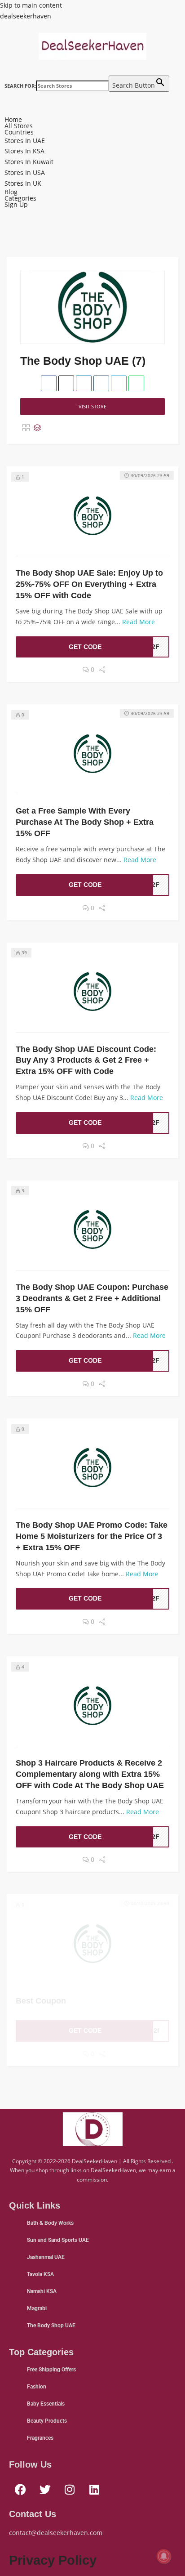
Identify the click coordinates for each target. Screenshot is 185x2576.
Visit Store (92, 406)
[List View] (37, 428)
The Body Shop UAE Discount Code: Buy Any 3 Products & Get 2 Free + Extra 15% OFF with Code (86, 1060)
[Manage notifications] (164, 2556)
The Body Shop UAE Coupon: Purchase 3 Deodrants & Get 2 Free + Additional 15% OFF (92, 1298)
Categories (20, 198)
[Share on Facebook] (49, 383)
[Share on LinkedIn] (84, 383)
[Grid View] (26, 428)
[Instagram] (70, 2489)
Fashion (37, 2387)
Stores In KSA (24, 151)
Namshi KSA (42, 2291)
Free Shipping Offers (51, 2370)
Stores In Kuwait (29, 162)
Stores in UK (23, 183)
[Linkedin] (94, 2489)
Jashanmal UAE (46, 2257)
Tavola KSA (40, 2274)
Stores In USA (25, 172)
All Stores (19, 126)
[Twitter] (45, 2489)
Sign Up (16, 205)
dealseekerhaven (26, 16)
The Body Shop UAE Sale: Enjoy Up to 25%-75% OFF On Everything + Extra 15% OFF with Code (89, 584)
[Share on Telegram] (119, 383)
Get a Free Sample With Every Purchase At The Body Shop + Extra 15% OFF (85, 822)
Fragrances (40, 2438)
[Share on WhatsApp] (136, 383)
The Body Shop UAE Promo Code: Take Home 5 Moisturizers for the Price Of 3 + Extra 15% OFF (92, 1536)
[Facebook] (20, 2489)
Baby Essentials (46, 2404)
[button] (92, 113)
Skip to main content (31, 5)
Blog (11, 192)
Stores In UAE (25, 141)
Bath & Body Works (50, 2223)
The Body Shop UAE (51, 2326)
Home (13, 120)
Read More (139, 622)
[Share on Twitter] (66, 383)
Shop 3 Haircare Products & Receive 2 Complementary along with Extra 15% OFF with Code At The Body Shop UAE (90, 1774)
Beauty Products (47, 2421)
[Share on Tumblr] (101, 383)
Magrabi (37, 2308)
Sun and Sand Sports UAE (58, 2240)
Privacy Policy (53, 2560)
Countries (19, 132)
